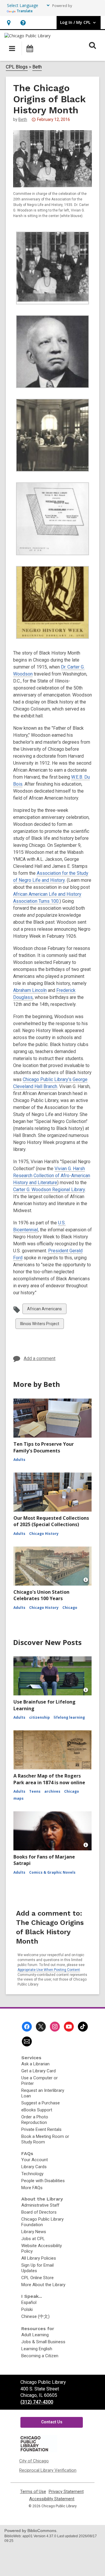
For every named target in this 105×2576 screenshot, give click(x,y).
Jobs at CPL (33, 2239)
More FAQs (32, 2188)
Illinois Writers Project (40, 1325)
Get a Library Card (38, 2071)
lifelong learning (69, 1717)
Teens (35, 1791)
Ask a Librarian (35, 2064)
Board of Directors (39, 2212)
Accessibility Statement (52, 2499)
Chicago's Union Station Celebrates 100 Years (41, 1595)
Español (29, 2302)
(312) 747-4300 (37, 2402)
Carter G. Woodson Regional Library (49, 1190)
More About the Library (43, 2285)
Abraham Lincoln (30, 990)
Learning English (37, 2349)
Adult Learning (35, 2335)
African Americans (44, 1310)
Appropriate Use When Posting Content (49, 1970)
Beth (37, 67)
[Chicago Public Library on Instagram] (55, 2027)
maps (19, 1798)
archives (52, 1791)
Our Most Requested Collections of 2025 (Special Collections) (51, 1521)
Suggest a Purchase (41, 2103)
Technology (32, 2174)
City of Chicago (34, 2461)
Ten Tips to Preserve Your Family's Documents (44, 1447)
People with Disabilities (43, 2181)
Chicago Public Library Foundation (42, 2222)
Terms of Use (33, 2492)
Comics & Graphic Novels (52, 1872)
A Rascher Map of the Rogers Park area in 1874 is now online (49, 1779)
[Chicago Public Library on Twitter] (41, 2027)
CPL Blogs (17, 67)
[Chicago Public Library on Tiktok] (83, 2027)
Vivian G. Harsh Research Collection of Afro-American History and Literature (52, 1176)
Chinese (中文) (35, 2316)
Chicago (70, 1608)
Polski (27, 2309)
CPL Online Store (37, 2278)
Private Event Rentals (41, 2129)
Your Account (35, 2160)
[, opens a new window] (38, 2451)
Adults (19, 1460)
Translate (25, 11)
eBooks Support (37, 2110)
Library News (34, 2232)
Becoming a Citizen (40, 2356)
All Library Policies (39, 2258)
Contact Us (52, 2422)
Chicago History (44, 1534)
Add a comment (40, 1358)
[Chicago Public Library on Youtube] (69, 2027)
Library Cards (34, 2167)
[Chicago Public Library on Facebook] (27, 2027)
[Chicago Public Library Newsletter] (27, 2041)
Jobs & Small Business (43, 2342)
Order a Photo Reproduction (35, 2120)
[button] (9, 23)
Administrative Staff (40, 2205)
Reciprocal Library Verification (48, 2470)
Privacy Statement (66, 2492)
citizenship (40, 1717)
